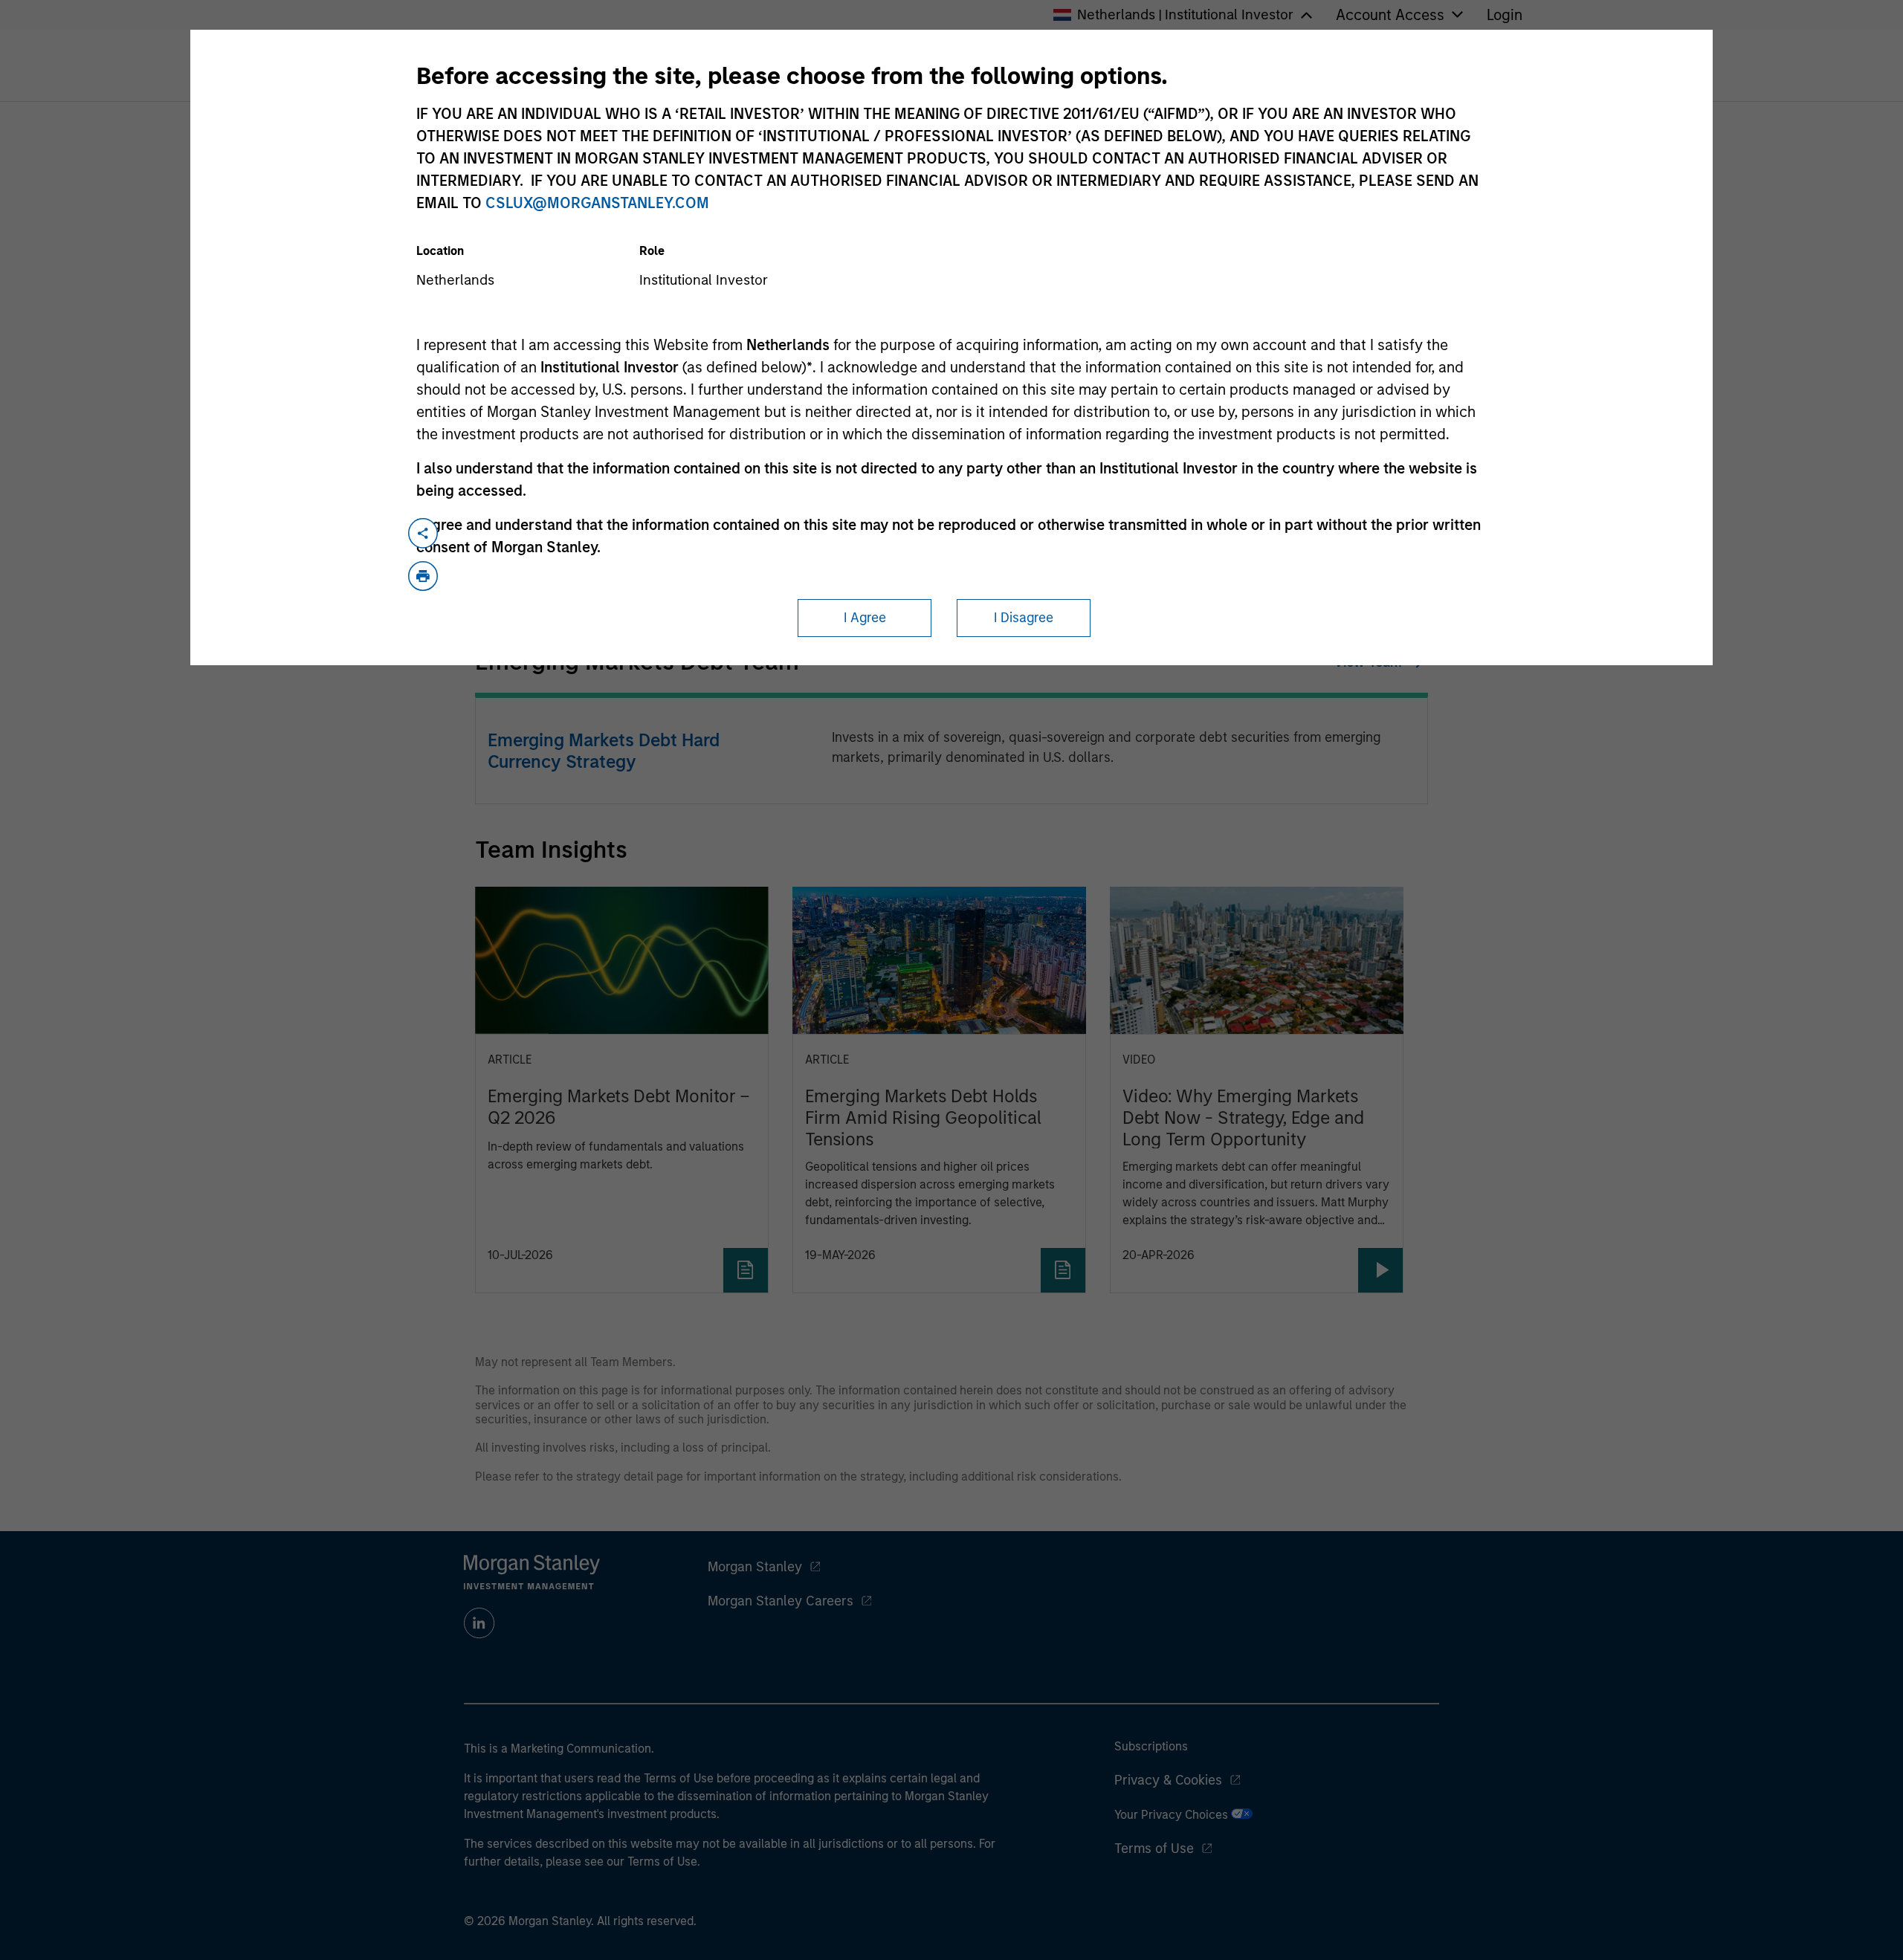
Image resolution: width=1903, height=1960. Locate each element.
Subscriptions (1151, 1746)
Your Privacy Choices (1173, 1815)
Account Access (1390, 15)
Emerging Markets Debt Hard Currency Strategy (604, 751)
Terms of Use (1154, 1849)
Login (1505, 15)
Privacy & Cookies (1168, 1780)
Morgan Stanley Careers (781, 1601)
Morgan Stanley (755, 1567)
